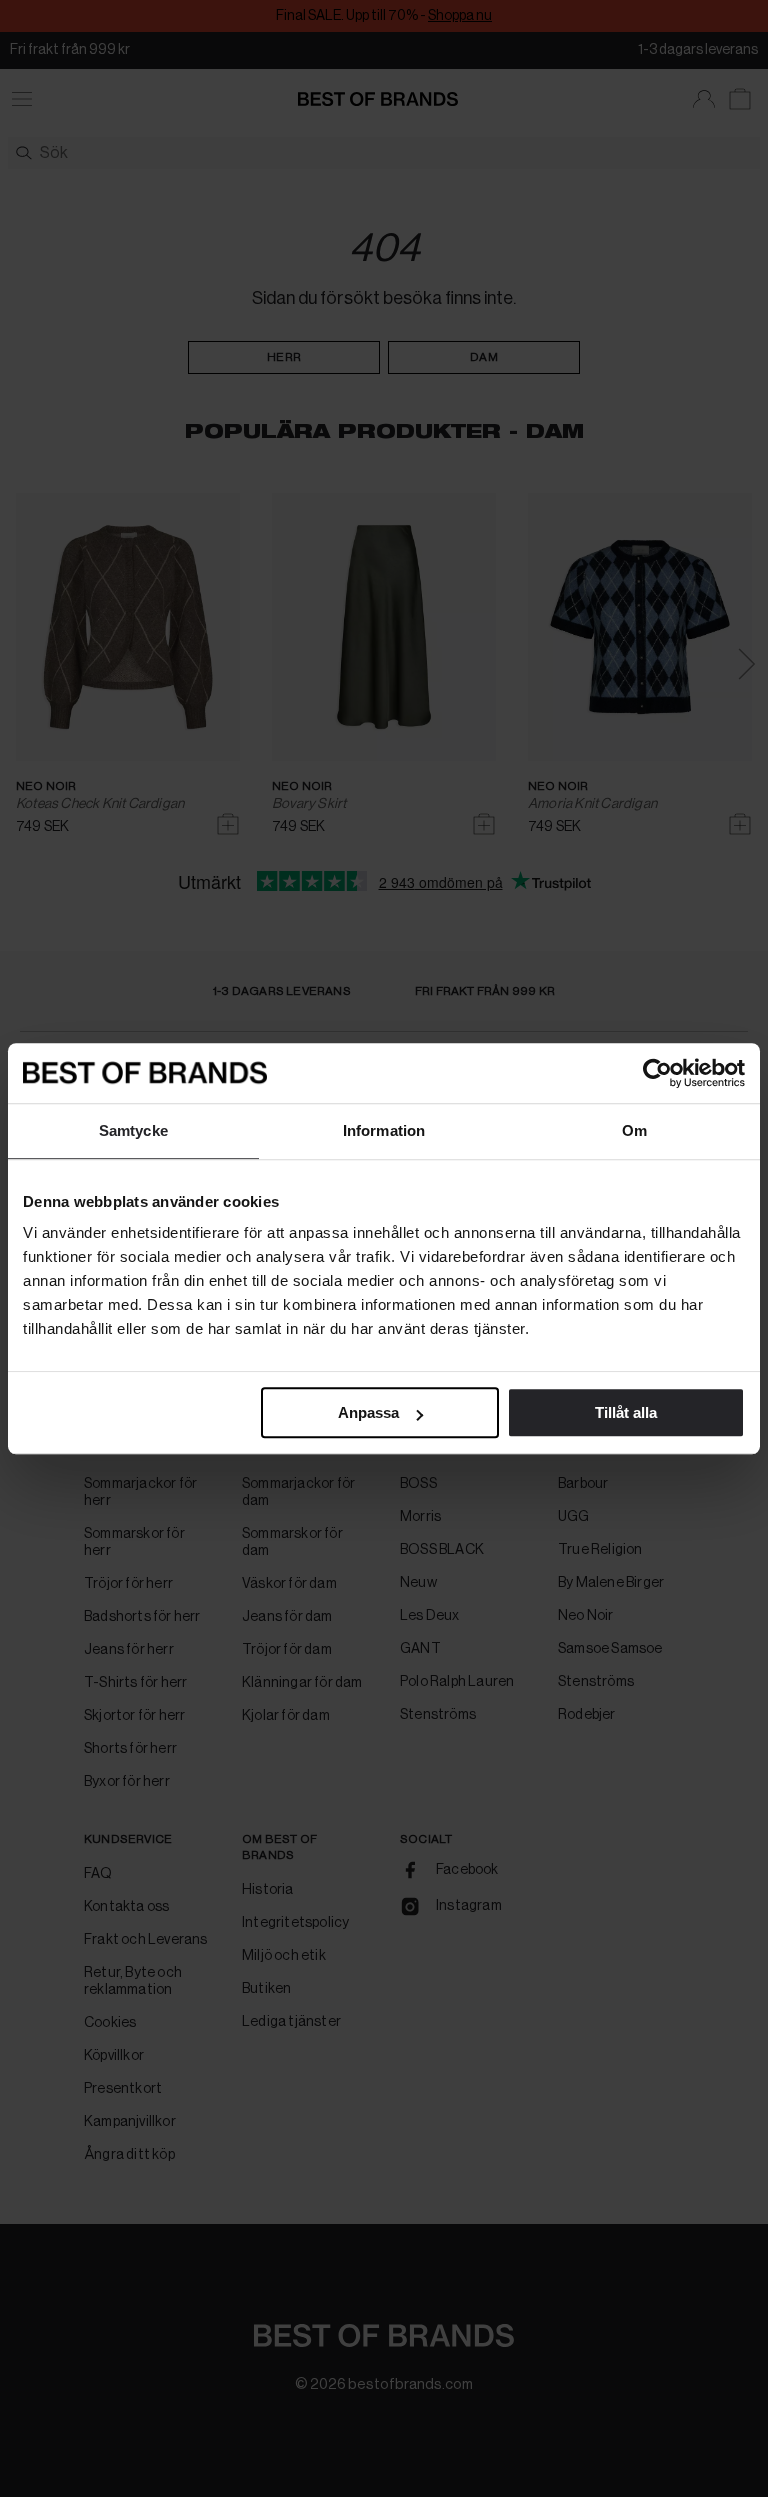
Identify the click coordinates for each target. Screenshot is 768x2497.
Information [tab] (384, 1130)
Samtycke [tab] (133, 1130)
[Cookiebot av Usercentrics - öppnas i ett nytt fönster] (657, 1073)
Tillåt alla (626, 1412)
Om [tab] (634, 1130)
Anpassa (368, 1412)
